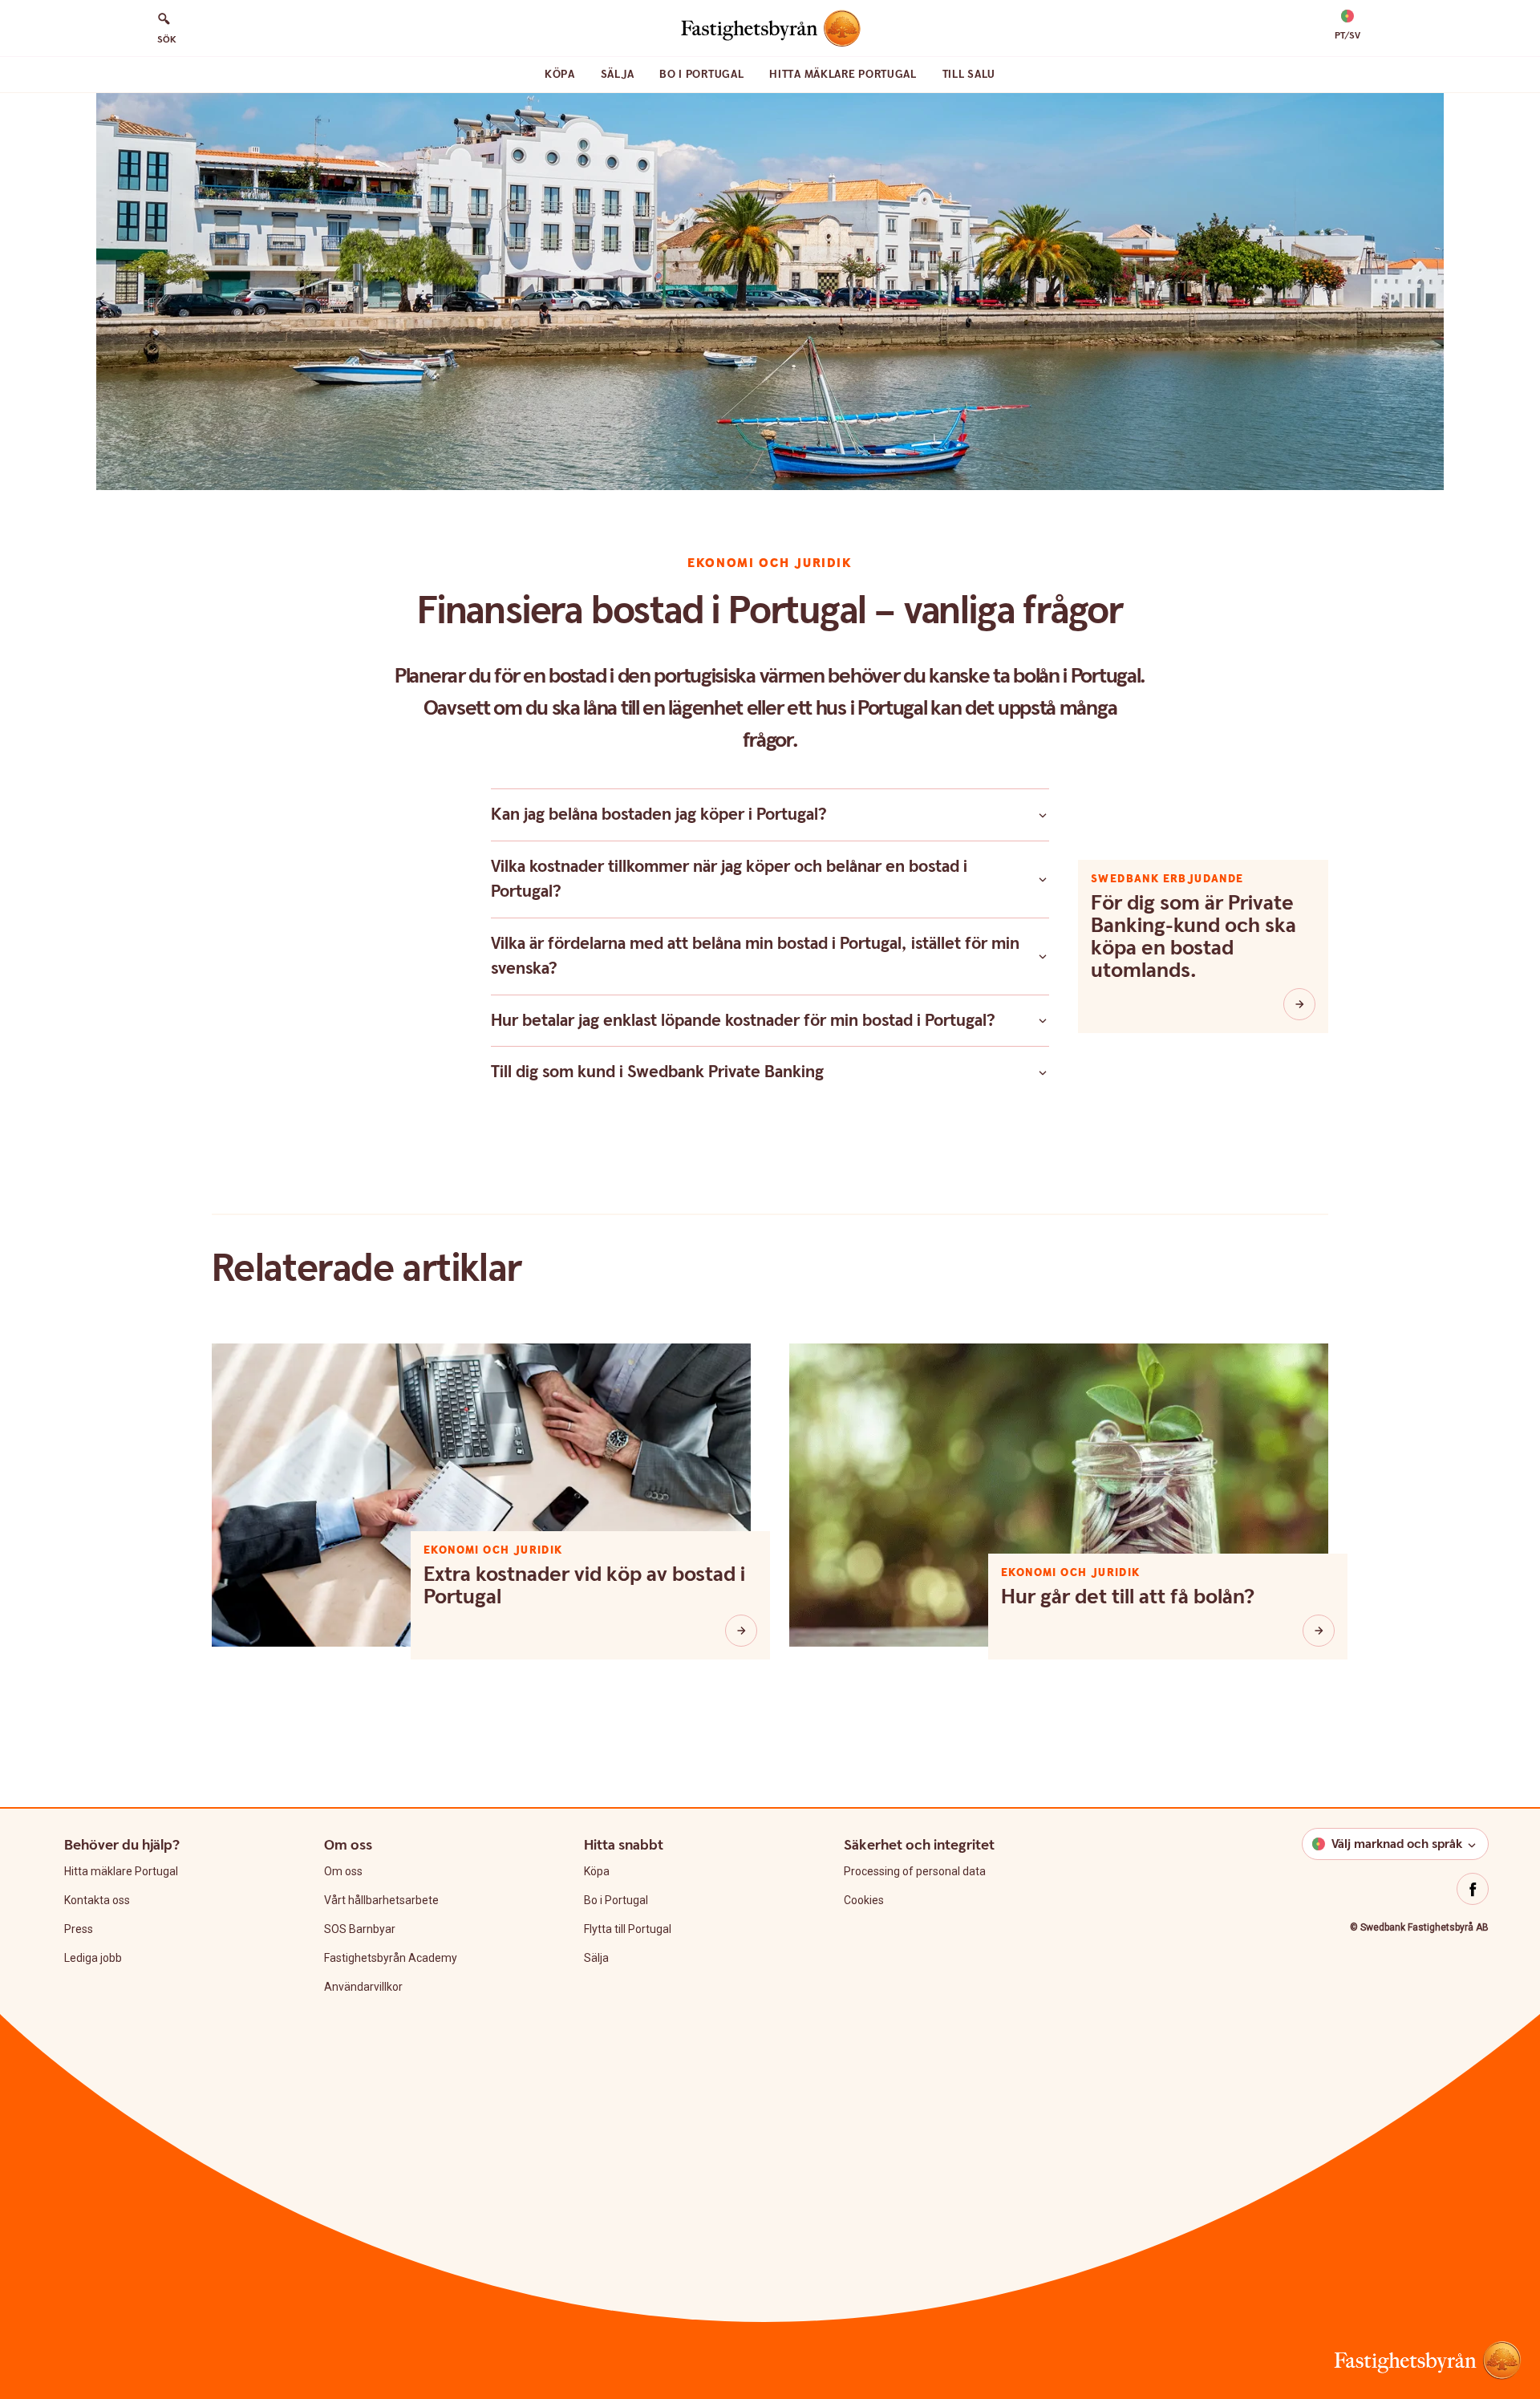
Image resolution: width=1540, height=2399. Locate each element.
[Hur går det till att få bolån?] (1319, 1631)
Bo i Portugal (701, 75)
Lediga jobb (93, 1958)
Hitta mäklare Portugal (843, 75)
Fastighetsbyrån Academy (391, 1958)
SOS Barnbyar (360, 1929)
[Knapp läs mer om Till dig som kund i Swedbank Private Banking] (1043, 1072)
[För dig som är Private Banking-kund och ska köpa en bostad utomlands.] (1299, 1004)
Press (79, 1929)
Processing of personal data (915, 1871)
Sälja (618, 75)
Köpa (560, 75)
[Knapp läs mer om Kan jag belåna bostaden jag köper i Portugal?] (1043, 815)
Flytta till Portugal (628, 1929)
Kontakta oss (97, 1900)
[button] (1347, 26)
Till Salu (969, 75)
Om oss (343, 1871)
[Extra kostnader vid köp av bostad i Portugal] (741, 1631)
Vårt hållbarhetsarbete (381, 1900)
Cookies (864, 1900)
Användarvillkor (363, 1987)
